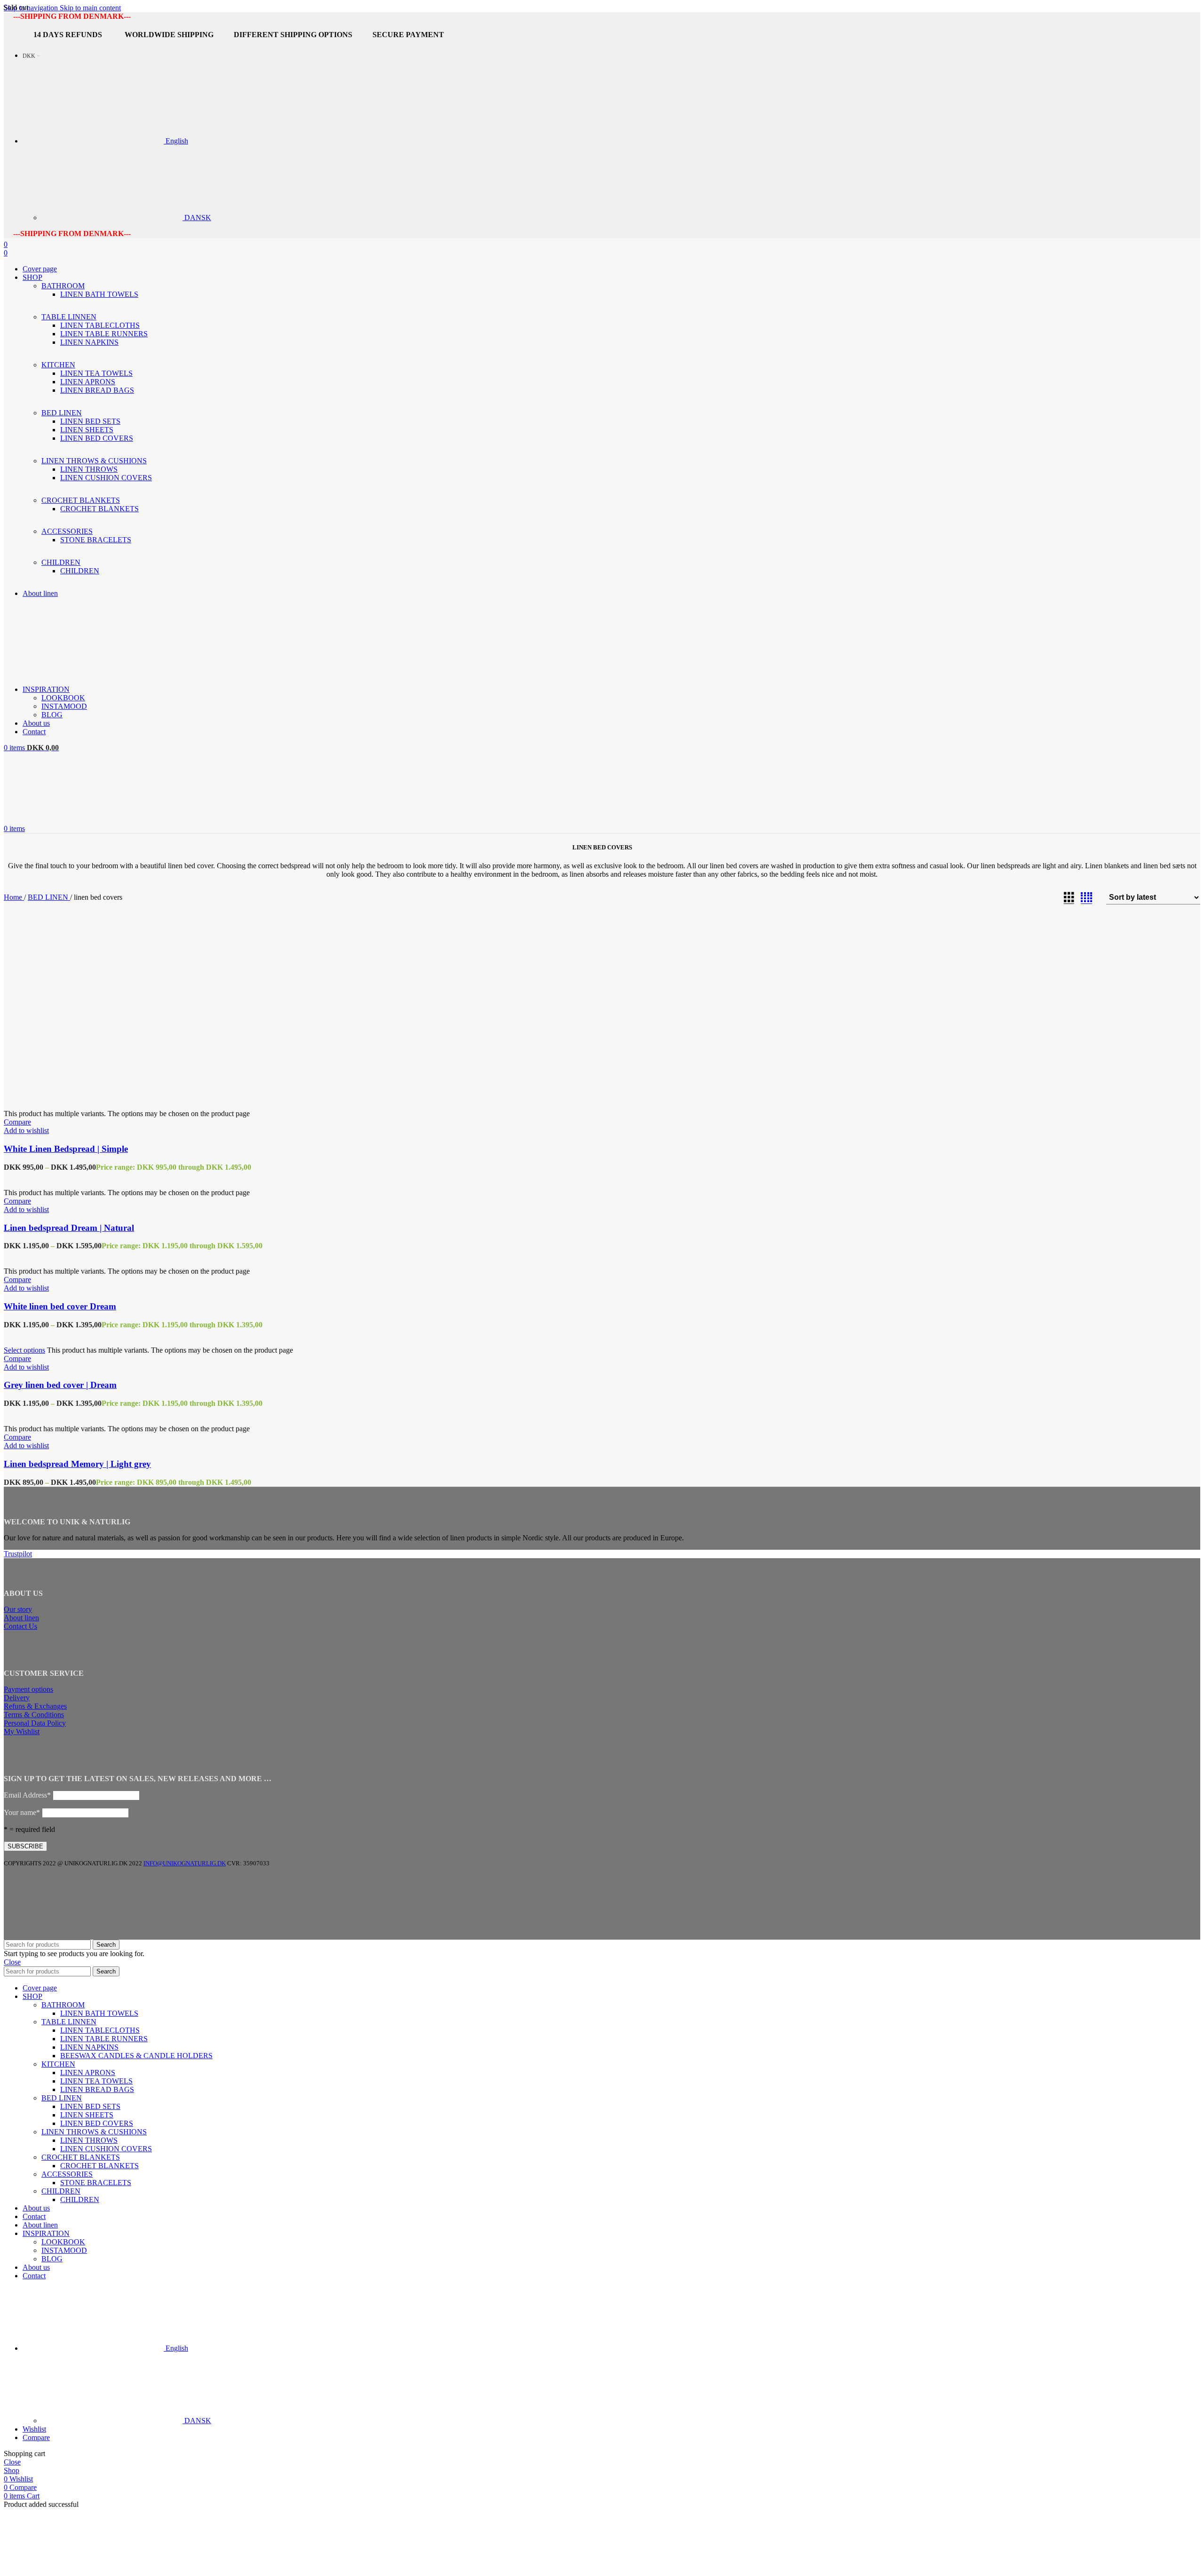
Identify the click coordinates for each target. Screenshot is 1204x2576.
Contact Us (20, 1626)
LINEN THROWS (89, 469)
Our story (18, 1609)
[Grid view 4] (1086, 898)
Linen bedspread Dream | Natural (69, 1228)
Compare (36, 2437)
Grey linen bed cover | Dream (60, 1385)
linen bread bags (97, 2089)
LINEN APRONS (88, 382)
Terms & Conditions (34, 1715)
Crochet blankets (81, 2157)
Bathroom (63, 2005)
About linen (21, 1618)
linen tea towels (96, 2081)
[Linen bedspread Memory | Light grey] (31, 1412)
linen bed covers (97, 2123)
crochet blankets (99, 2166)
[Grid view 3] (1069, 898)
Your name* (22, 1812)
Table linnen (69, 2022)
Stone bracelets (96, 2183)
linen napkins (89, 2047)
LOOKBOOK (63, 698)
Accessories (67, 2174)
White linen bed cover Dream (60, 1306)
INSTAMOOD (64, 706)
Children (61, 2191)
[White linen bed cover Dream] (38, 1254)
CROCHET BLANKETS (99, 509)
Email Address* (27, 1795)
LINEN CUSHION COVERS (106, 478)
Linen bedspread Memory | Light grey (77, 1464)
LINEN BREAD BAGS (97, 390)
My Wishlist (22, 1732)
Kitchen (58, 2064)
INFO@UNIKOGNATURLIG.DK (185, 1863)
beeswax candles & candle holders (136, 2056)
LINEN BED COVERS (97, 438)
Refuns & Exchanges (35, 1706)
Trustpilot (18, 1554)
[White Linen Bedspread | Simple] (94, 1097)
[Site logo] (63, 673)
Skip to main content (90, 8)
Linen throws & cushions (94, 2132)
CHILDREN (80, 571)
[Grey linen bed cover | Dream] (36, 1333)
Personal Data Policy (35, 1723)
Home (14, 897)
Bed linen (62, 2098)
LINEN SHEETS (87, 430)
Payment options (28, 1689)
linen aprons (88, 2073)
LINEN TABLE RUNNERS (104, 334)
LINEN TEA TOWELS (96, 373)
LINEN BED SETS (90, 421)
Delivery (17, 1698)
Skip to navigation (32, 8)
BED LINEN (49, 897)
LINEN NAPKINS (89, 342)
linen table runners (104, 2039)
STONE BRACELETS (96, 540)
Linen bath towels (99, 2013)
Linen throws (89, 2140)
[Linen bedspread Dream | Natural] (38, 1176)
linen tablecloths (100, 2030)
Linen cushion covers (106, 2149)
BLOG (52, 715)
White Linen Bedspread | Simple (66, 1149)
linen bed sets (90, 2106)
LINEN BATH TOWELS (99, 294)
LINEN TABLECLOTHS (100, 325)
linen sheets (87, 2115)
